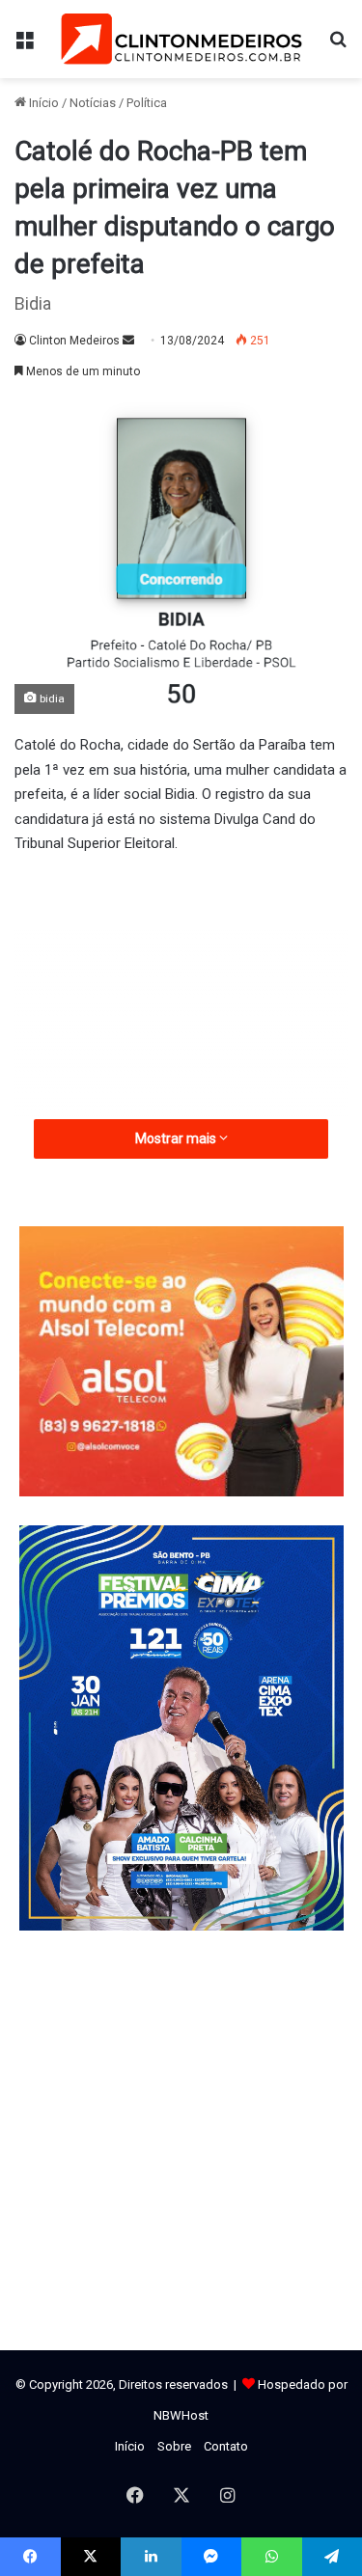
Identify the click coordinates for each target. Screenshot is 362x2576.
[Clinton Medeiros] (181, 39)
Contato (226, 2446)
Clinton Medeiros (74, 341)
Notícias (93, 103)
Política (147, 103)
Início (42, 103)
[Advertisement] (181, 1020)
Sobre (174, 2446)
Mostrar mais (177, 1138)
